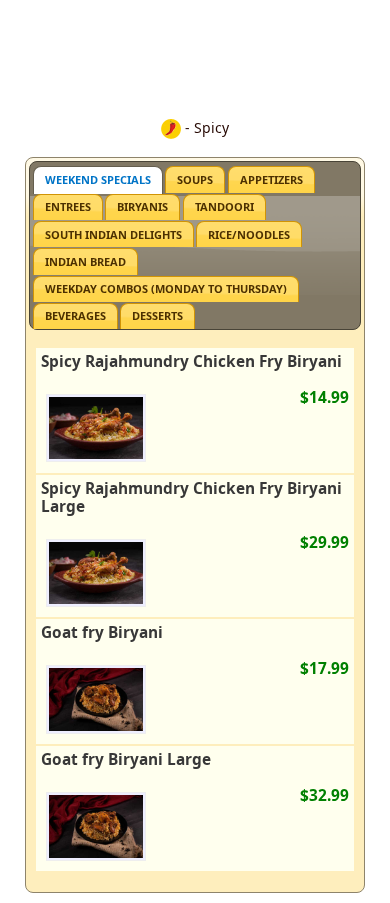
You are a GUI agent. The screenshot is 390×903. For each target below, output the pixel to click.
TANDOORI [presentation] (224, 206)
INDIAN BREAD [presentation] (85, 261)
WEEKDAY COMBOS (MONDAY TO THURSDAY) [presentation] (166, 288)
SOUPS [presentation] (195, 179)
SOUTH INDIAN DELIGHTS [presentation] (113, 234)
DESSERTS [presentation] (157, 315)
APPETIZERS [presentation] (271, 179)
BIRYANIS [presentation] (142, 206)
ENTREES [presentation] (68, 206)
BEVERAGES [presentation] (75, 315)
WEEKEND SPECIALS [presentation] (98, 179)
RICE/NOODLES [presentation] (249, 234)
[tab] (98, 179)
